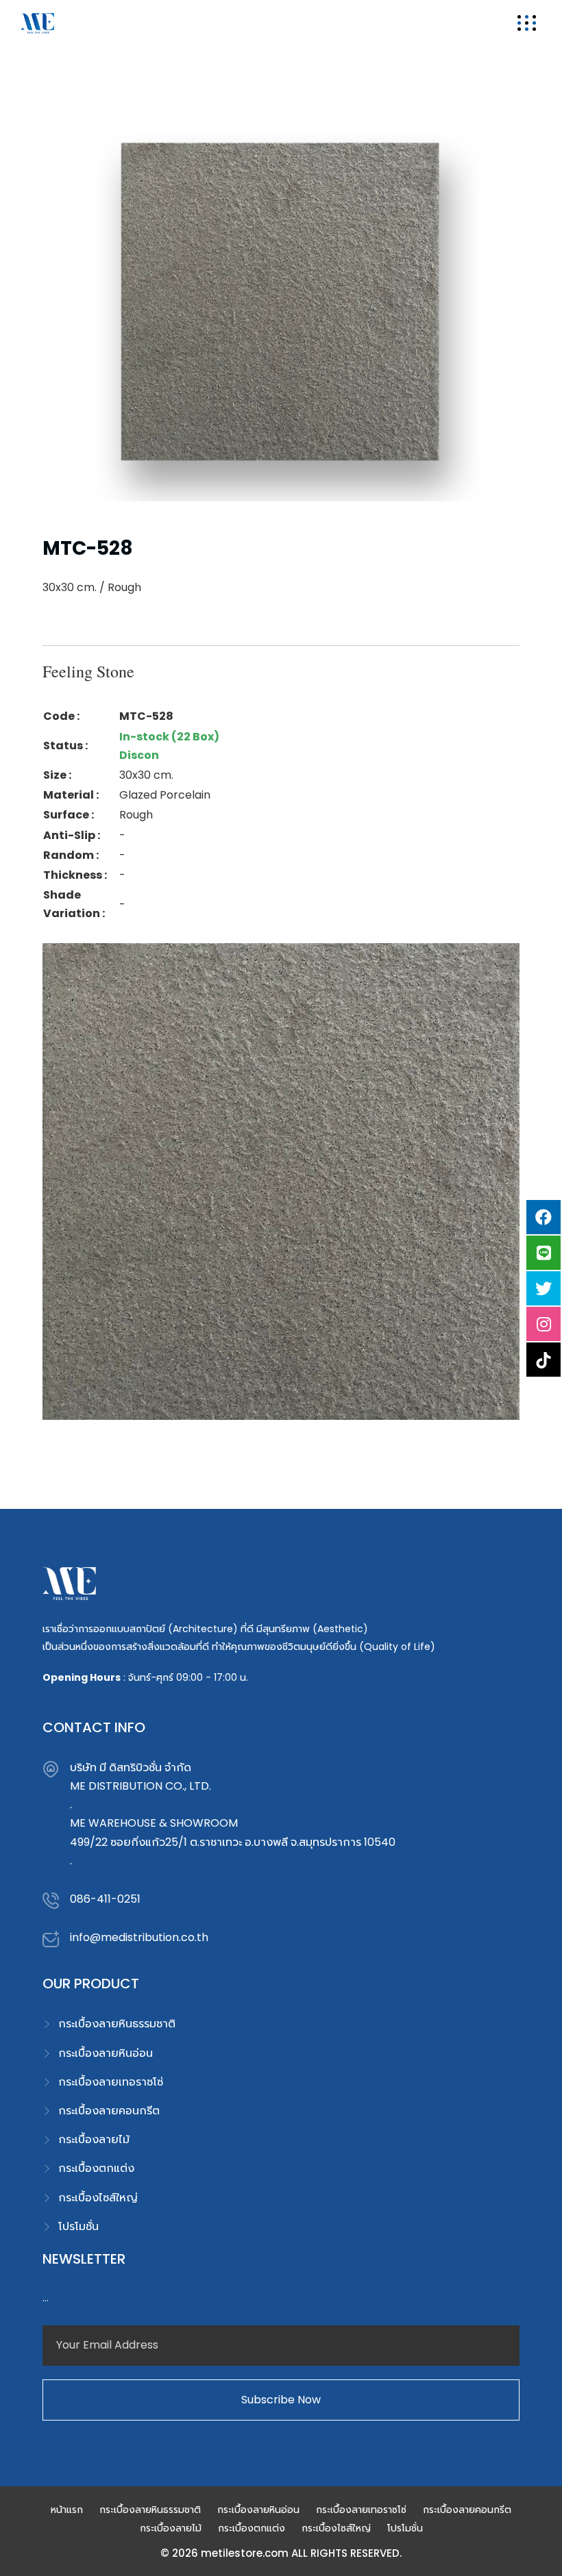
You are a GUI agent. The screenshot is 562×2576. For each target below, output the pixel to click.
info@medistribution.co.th (139, 1937)
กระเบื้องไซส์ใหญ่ (98, 2198)
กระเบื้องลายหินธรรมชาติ (117, 2024)
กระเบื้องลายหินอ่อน (106, 2053)
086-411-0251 (105, 1899)
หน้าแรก (67, 2510)
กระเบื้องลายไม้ (94, 2139)
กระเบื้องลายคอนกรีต (109, 2111)
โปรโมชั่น (78, 2226)
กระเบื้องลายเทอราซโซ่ (111, 2082)
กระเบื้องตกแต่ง (96, 2168)
